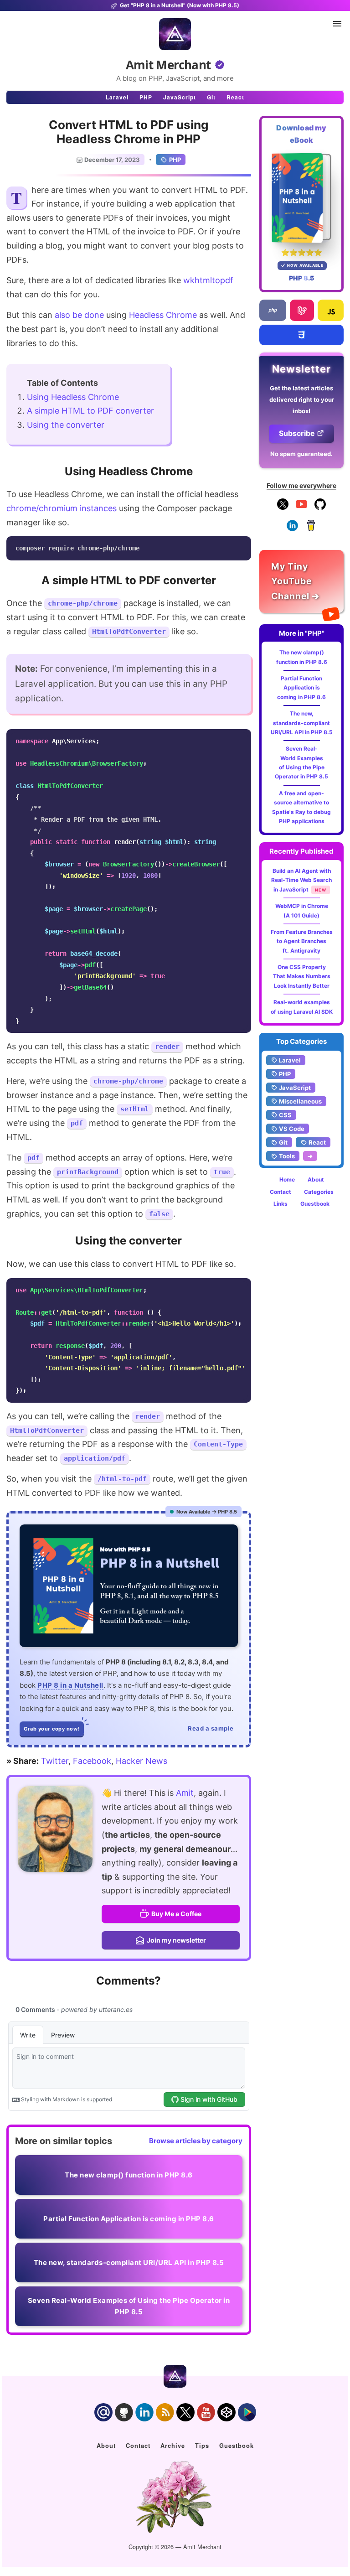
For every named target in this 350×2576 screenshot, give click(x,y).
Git (211, 97)
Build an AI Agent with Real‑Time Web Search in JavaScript (301, 880)
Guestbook (315, 1204)
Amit (185, 1793)
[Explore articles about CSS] (301, 335)
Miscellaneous (300, 1101)
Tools (287, 1156)
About (316, 1179)
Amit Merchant (168, 65)
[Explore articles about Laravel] (302, 310)
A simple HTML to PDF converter (90, 411)
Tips (202, 2446)
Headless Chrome (163, 315)
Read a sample (211, 1728)
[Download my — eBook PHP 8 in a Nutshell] (301, 198)
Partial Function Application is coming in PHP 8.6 (301, 688)
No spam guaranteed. (301, 454)
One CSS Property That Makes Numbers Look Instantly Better (302, 976)
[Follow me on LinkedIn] (292, 529)
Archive (173, 2446)
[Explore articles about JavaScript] (331, 310)
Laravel (117, 97)
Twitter (55, 1761)
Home (287, 1179)
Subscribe (297, 433)
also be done (79, 315)
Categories (319, 1192)
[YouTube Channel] (301, 508)
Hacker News (142, 1761)
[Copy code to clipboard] (242, 546)
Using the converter (66, 425)
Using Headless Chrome (73, 397)
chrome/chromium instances (62, 508)
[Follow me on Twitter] (55, 1829)
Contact (281, 1192)
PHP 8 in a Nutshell (70, 1685)
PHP (146, 97)
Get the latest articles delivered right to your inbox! (302, 399)
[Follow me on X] (283, 508)
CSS (285, 1115)
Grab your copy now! (52, 1729)
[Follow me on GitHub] (320, 508)
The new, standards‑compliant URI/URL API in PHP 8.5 (302, 723)
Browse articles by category (196, 2141)
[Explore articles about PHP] (273, 310)
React (235, 97)
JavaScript (180, 97)
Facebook (92, 1761)
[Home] (175, 34)
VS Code (292, 1129)
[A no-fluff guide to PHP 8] (129, 1586)
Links (281, 1204)
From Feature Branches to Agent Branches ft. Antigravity (302, 941)
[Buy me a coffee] (311, 529)
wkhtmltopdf (208, 280)
